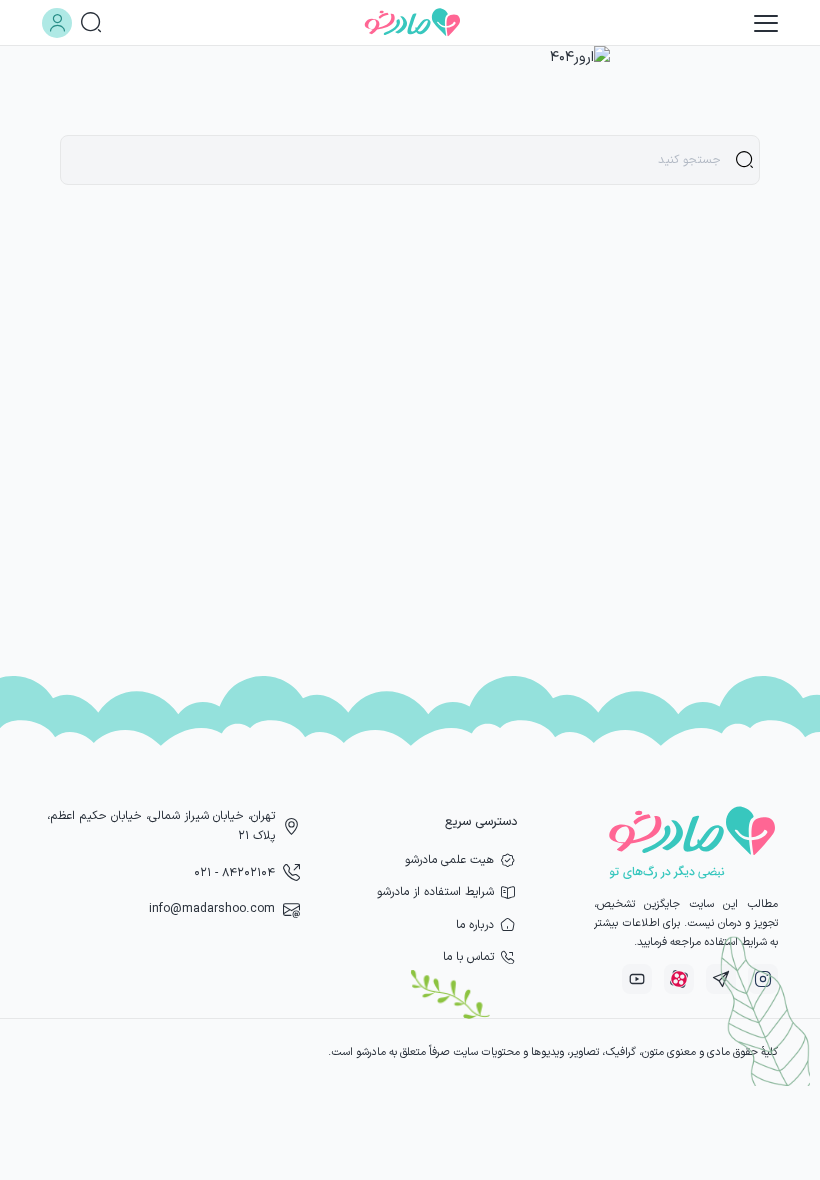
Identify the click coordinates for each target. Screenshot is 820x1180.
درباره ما (475, 925)
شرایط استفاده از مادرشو (435, 892)
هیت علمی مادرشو (449, 860)
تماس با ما (468, 957)
